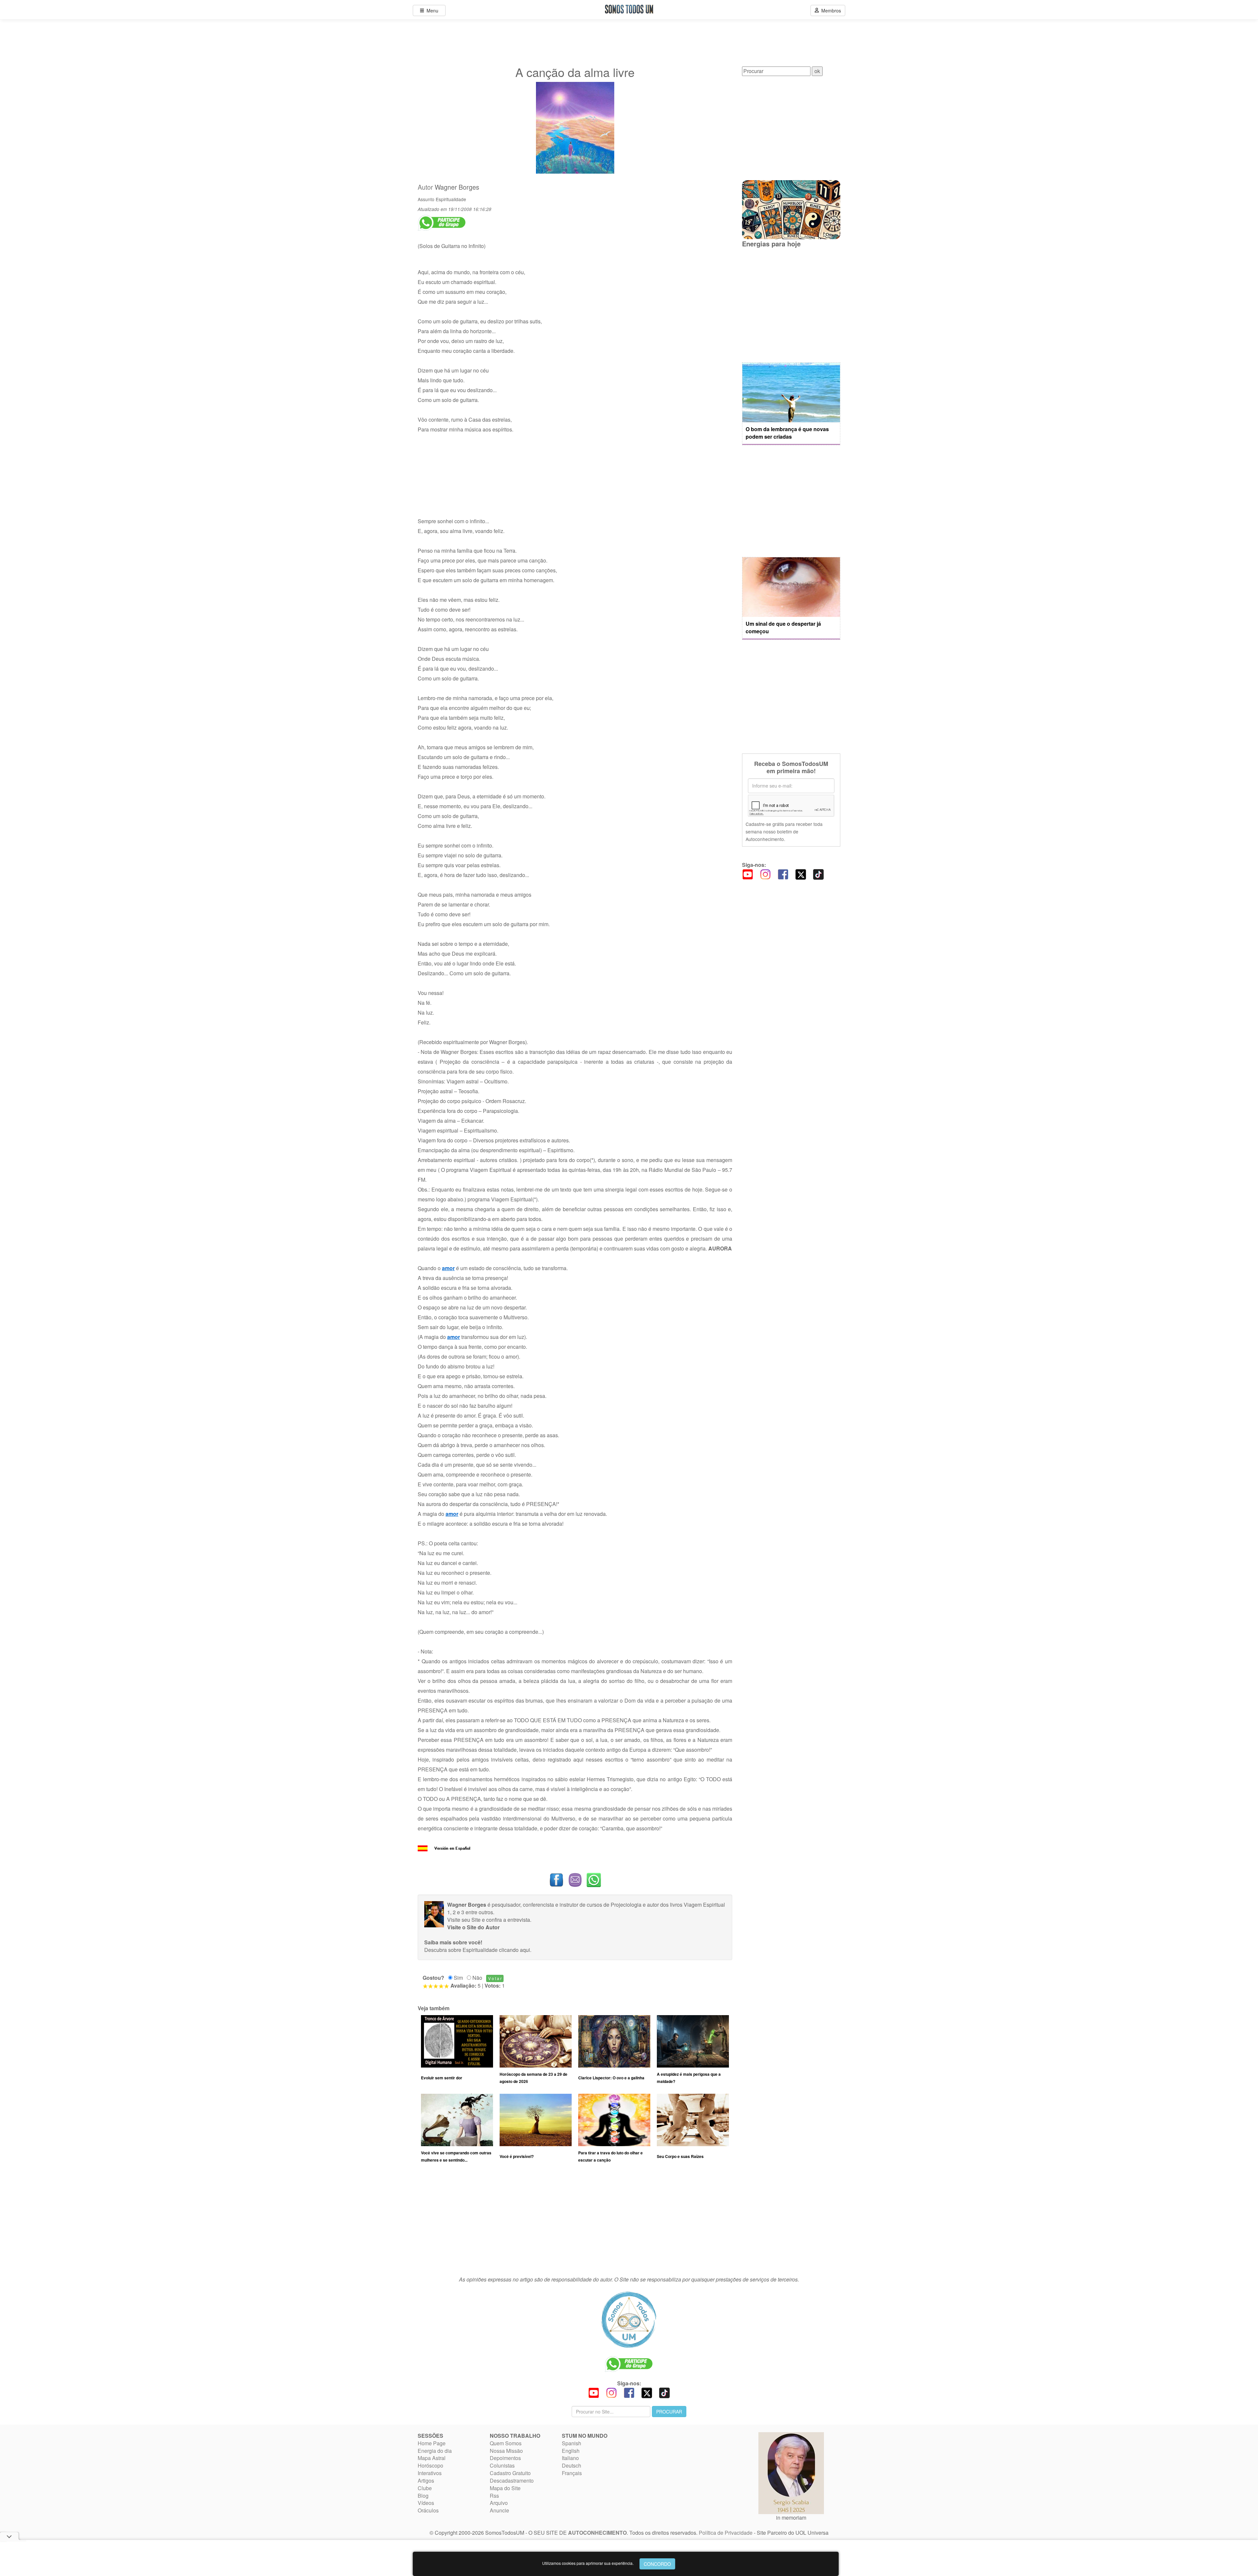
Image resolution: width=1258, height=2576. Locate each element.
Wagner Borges (457, 187)
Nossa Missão (506, 2451)
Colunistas (502, 2465)
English (571, 2451)
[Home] (629, 2319)
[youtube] (748, 874)
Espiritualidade (451, 199)
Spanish (572, 2443)
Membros (830, 10)
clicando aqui (515, 1950)
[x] (801, 874)
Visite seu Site (464, 1920)
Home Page (432, 2443)
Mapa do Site (505, 2488)
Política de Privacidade (726, 2533)
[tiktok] (818, 874)
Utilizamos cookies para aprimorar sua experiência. (588, 2563)
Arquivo (499, 2503)
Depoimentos (505, 2458)
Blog (423, 2496)
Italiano (570, 2458)
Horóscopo (430, 2465)
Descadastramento (512, 2481)
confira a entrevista (508, 1920)
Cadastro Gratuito (510, 2473)
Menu (431, 10)
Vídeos (426, 2503)
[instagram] (765, 874)
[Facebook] (783, 874)
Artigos (426, 2481)
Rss (494, 2496)
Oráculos (428, 2510)
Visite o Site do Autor (473, 1927)
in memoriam (791, 2518)
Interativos (430, 2473)
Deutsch (572, 2465)
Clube (425, 2488)
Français (572, 2473)
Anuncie (499, 2510)
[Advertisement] (575, 2223)
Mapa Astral (432, 2458)
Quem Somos (506, 2443)
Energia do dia (435, 2451)
